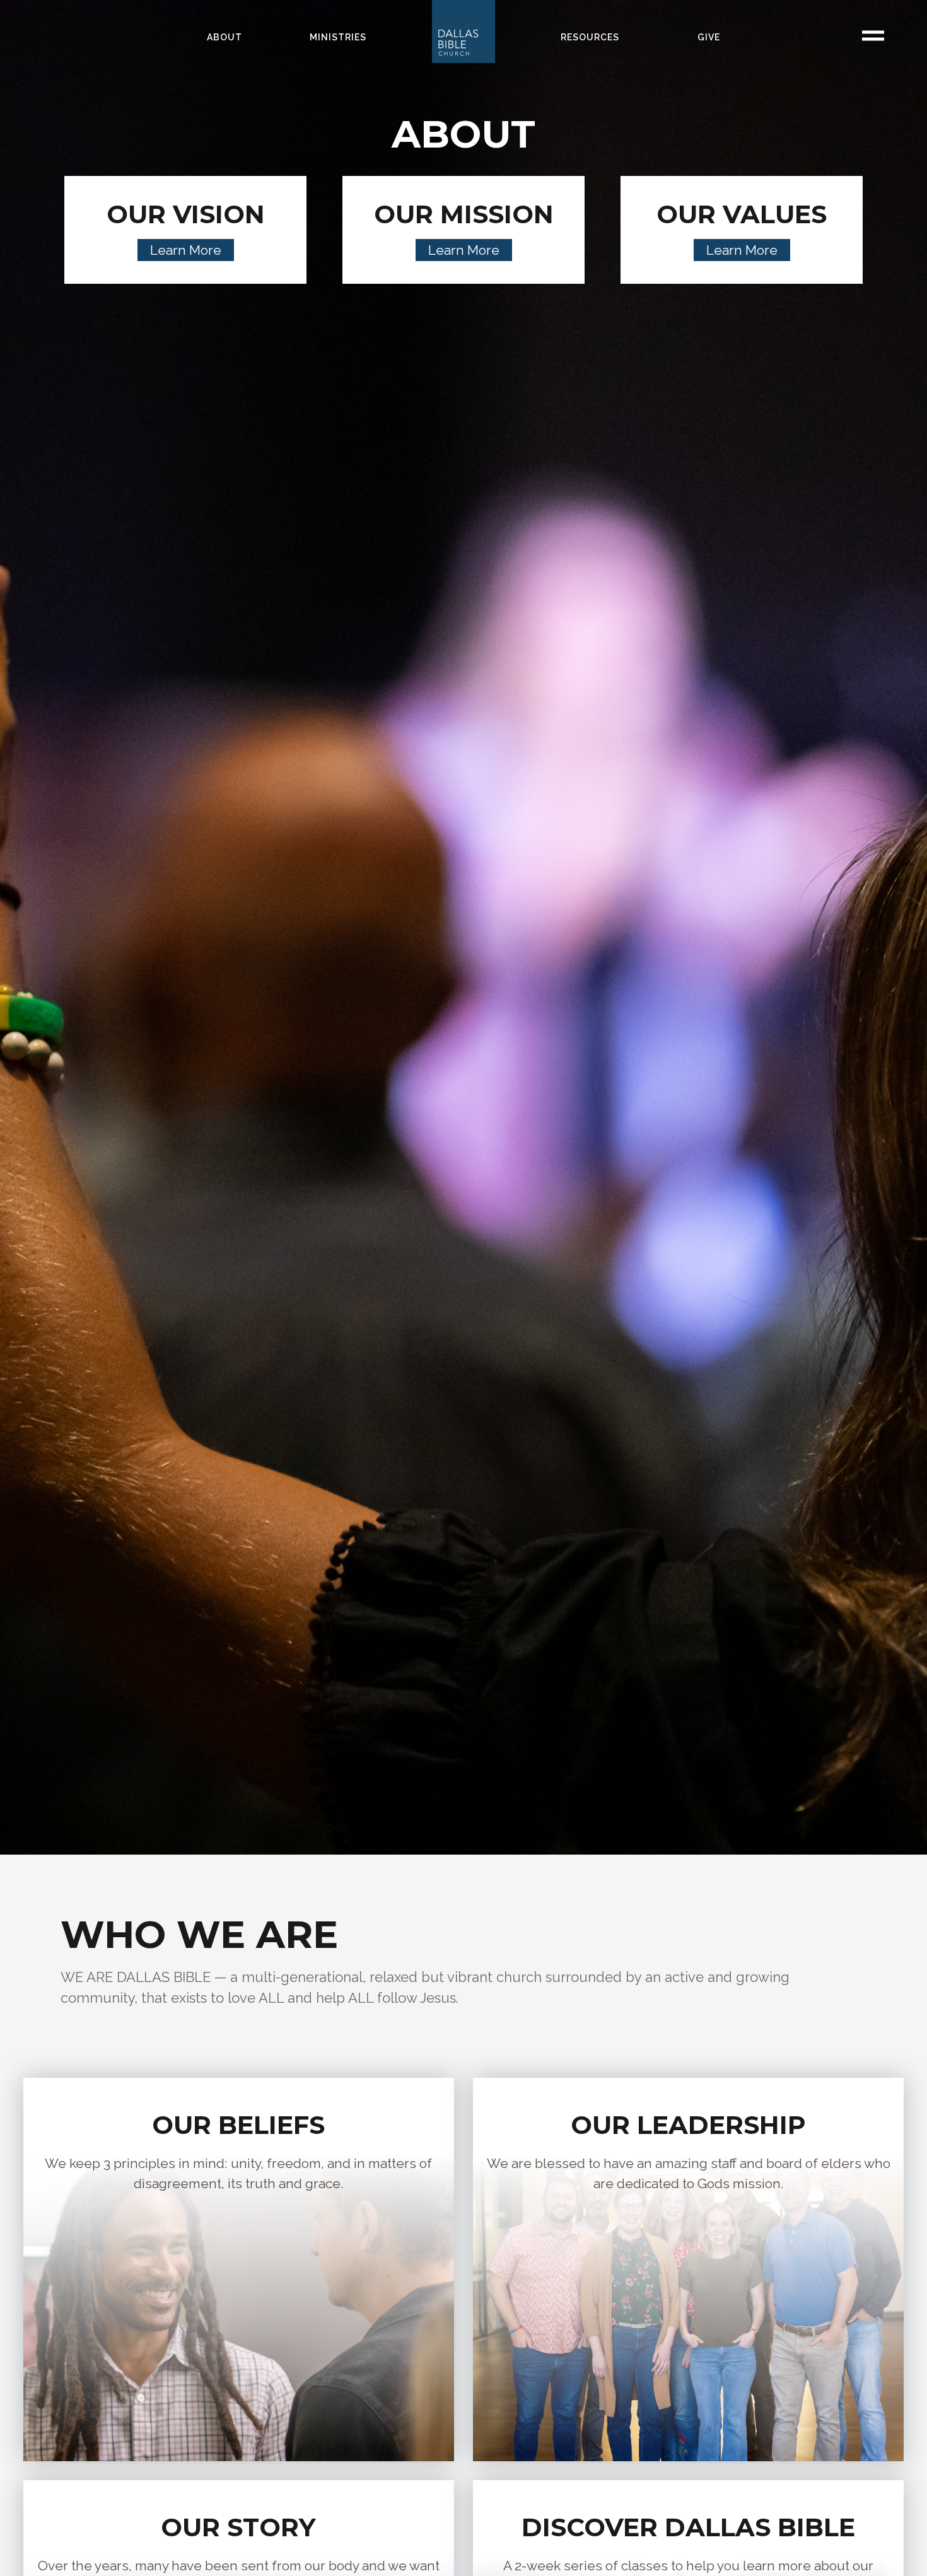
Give (709, 37)
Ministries (338, 37)
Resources (590, 37)
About (224, 37)
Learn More (186, 250)
